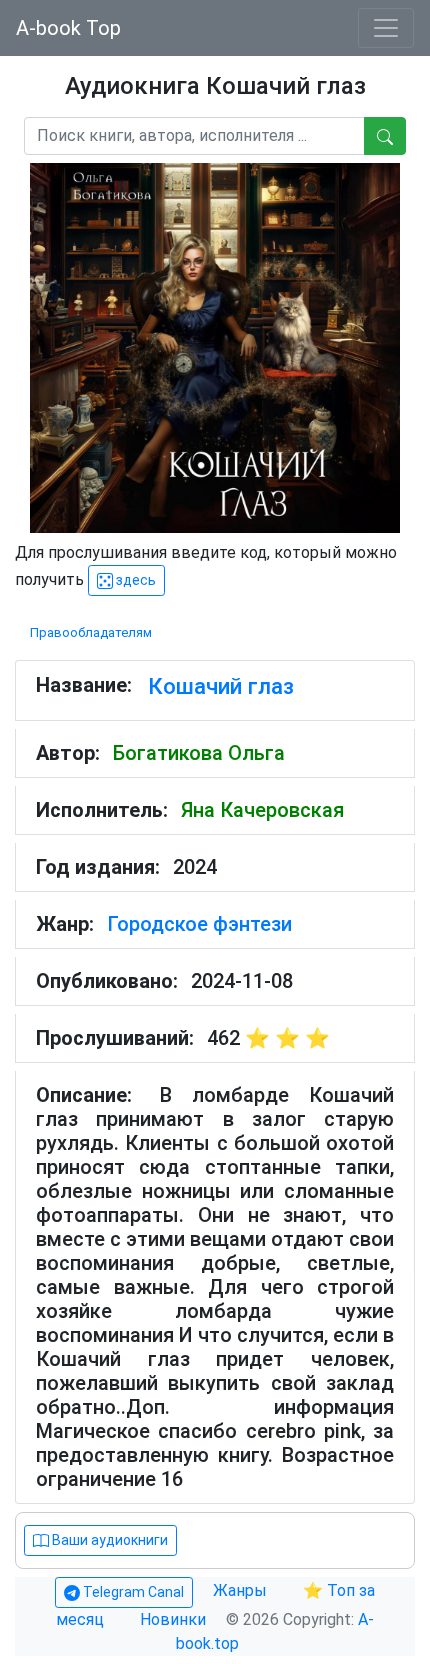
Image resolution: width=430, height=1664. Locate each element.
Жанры (242, 1590)
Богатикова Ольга (199, 753)
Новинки (173, 1619)
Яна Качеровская (262, 810)
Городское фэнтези (199, 924)
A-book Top (68, 28)
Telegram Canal (132, 1592)
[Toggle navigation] (386, 28)
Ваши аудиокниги (108, 1540)
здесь (134, 580)
